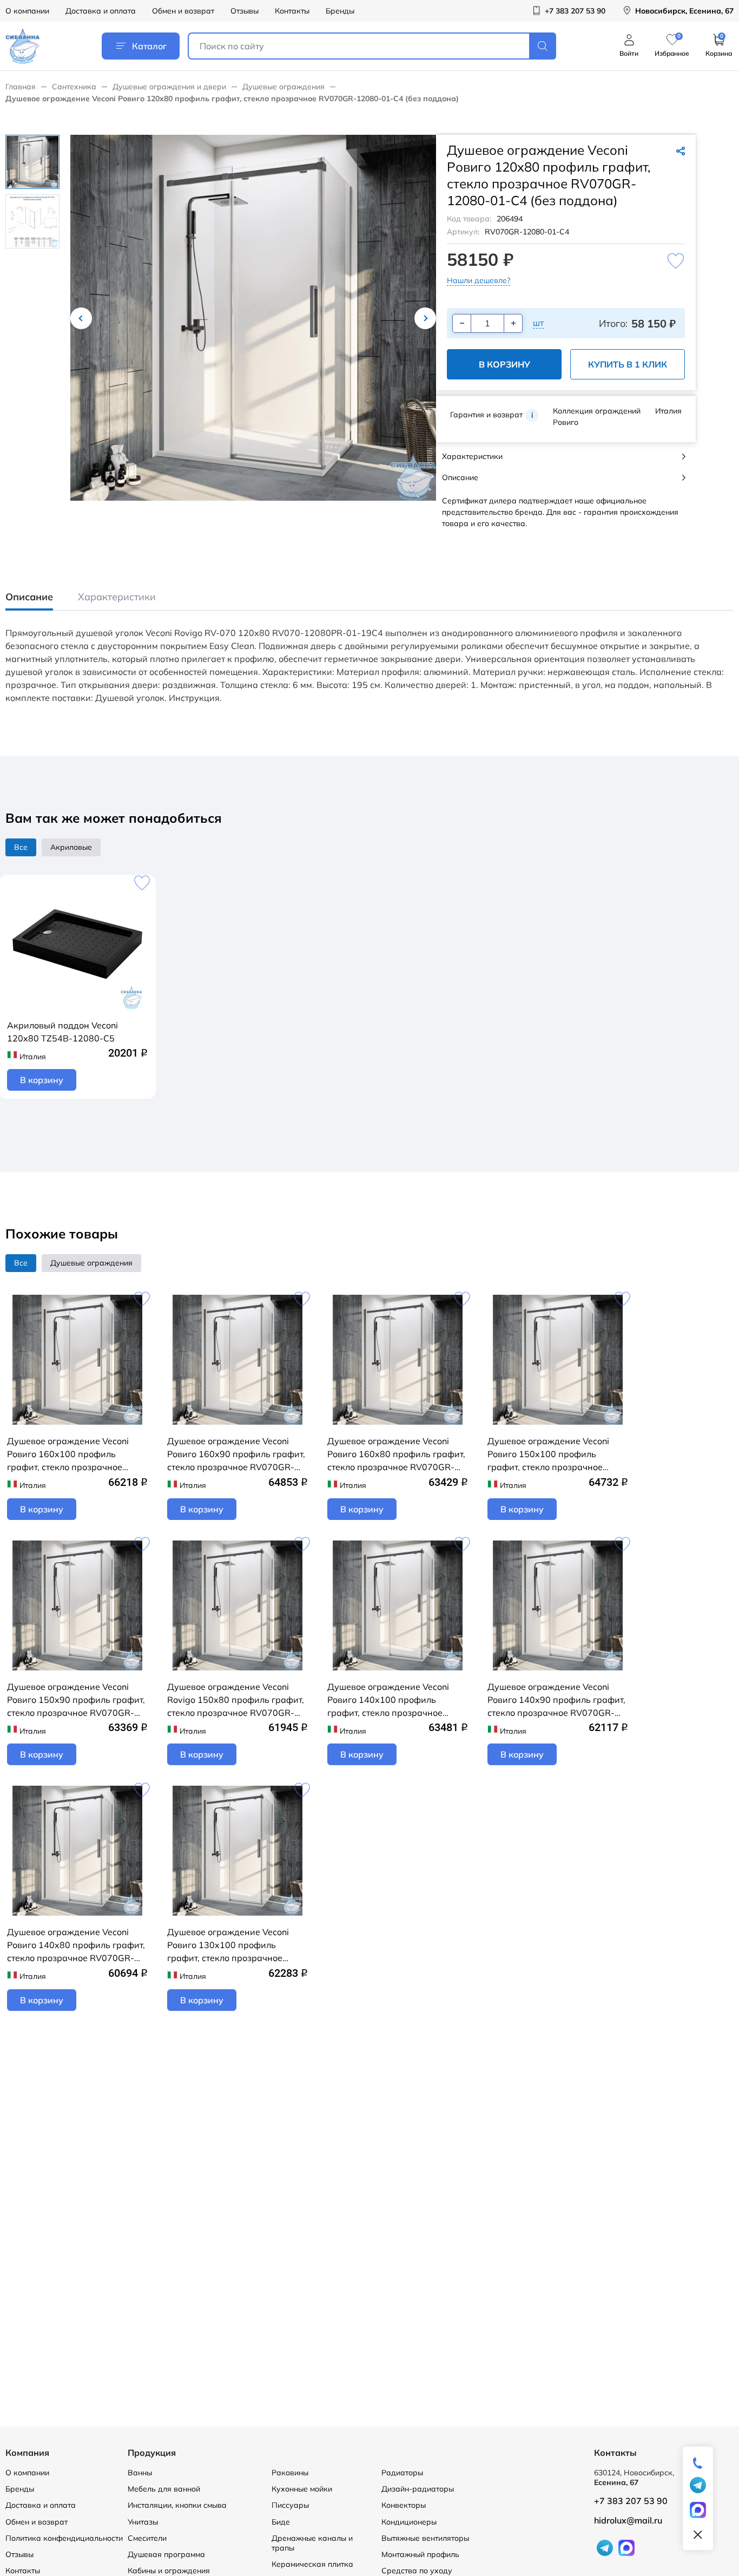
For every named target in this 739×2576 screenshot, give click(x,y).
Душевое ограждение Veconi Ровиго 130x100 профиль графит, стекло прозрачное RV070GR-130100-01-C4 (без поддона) (230, 1945)
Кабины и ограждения (169, 2571)
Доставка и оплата (101, 11)
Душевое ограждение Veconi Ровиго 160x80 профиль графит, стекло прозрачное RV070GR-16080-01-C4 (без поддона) (396, 1454)
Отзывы (245, 11)
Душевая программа (166, 2554)
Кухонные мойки (302, 2489)
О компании (27, 11)
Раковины (290, 2473)
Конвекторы (404, 2505)
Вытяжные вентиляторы (425, 2538)
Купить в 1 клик (628, 364)
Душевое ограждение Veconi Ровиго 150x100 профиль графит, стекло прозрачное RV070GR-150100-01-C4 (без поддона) (550, 1454)
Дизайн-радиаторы (418, 2489)
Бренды (340, 11)
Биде (281, 2522)
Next (425, 318)
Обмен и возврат (183, 11)
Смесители (147, 2538)
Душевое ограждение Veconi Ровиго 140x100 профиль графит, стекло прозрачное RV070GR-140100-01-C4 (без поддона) (390, 1700)
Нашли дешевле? (479, 280)
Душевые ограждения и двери (169, 87)
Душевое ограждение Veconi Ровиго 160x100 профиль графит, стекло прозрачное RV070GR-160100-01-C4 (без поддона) (70, 1454)
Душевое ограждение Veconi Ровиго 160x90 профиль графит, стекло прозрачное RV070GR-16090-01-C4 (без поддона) (236, 1454)
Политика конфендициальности (64, 2538)
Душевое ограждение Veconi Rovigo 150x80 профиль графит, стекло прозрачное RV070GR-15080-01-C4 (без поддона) (236, 1700)
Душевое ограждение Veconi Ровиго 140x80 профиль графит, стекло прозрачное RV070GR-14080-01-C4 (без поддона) (76, 1945)
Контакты (292, 11)
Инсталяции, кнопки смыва (177, 2505)
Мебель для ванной (164, 2489)
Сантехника (74, 87)
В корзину (504, 364)
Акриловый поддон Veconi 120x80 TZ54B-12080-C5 (62, 1032)
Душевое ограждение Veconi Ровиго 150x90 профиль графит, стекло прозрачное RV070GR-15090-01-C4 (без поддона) (76, 1700)
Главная (21, 87)
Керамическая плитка (312, 2564)
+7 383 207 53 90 (631, 2501)
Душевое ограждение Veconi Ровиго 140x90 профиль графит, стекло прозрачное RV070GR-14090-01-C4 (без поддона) (556, 1700)
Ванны (140, 2473)
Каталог (149, 46)
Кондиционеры (409, 2522)
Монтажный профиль (420, 2554)
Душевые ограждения (283, 87)
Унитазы (143, 2522)
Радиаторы (402, 2473)
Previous (81, 318)
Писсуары (290, 2505)
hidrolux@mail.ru (628, 2520)
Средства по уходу (417, 2571)
